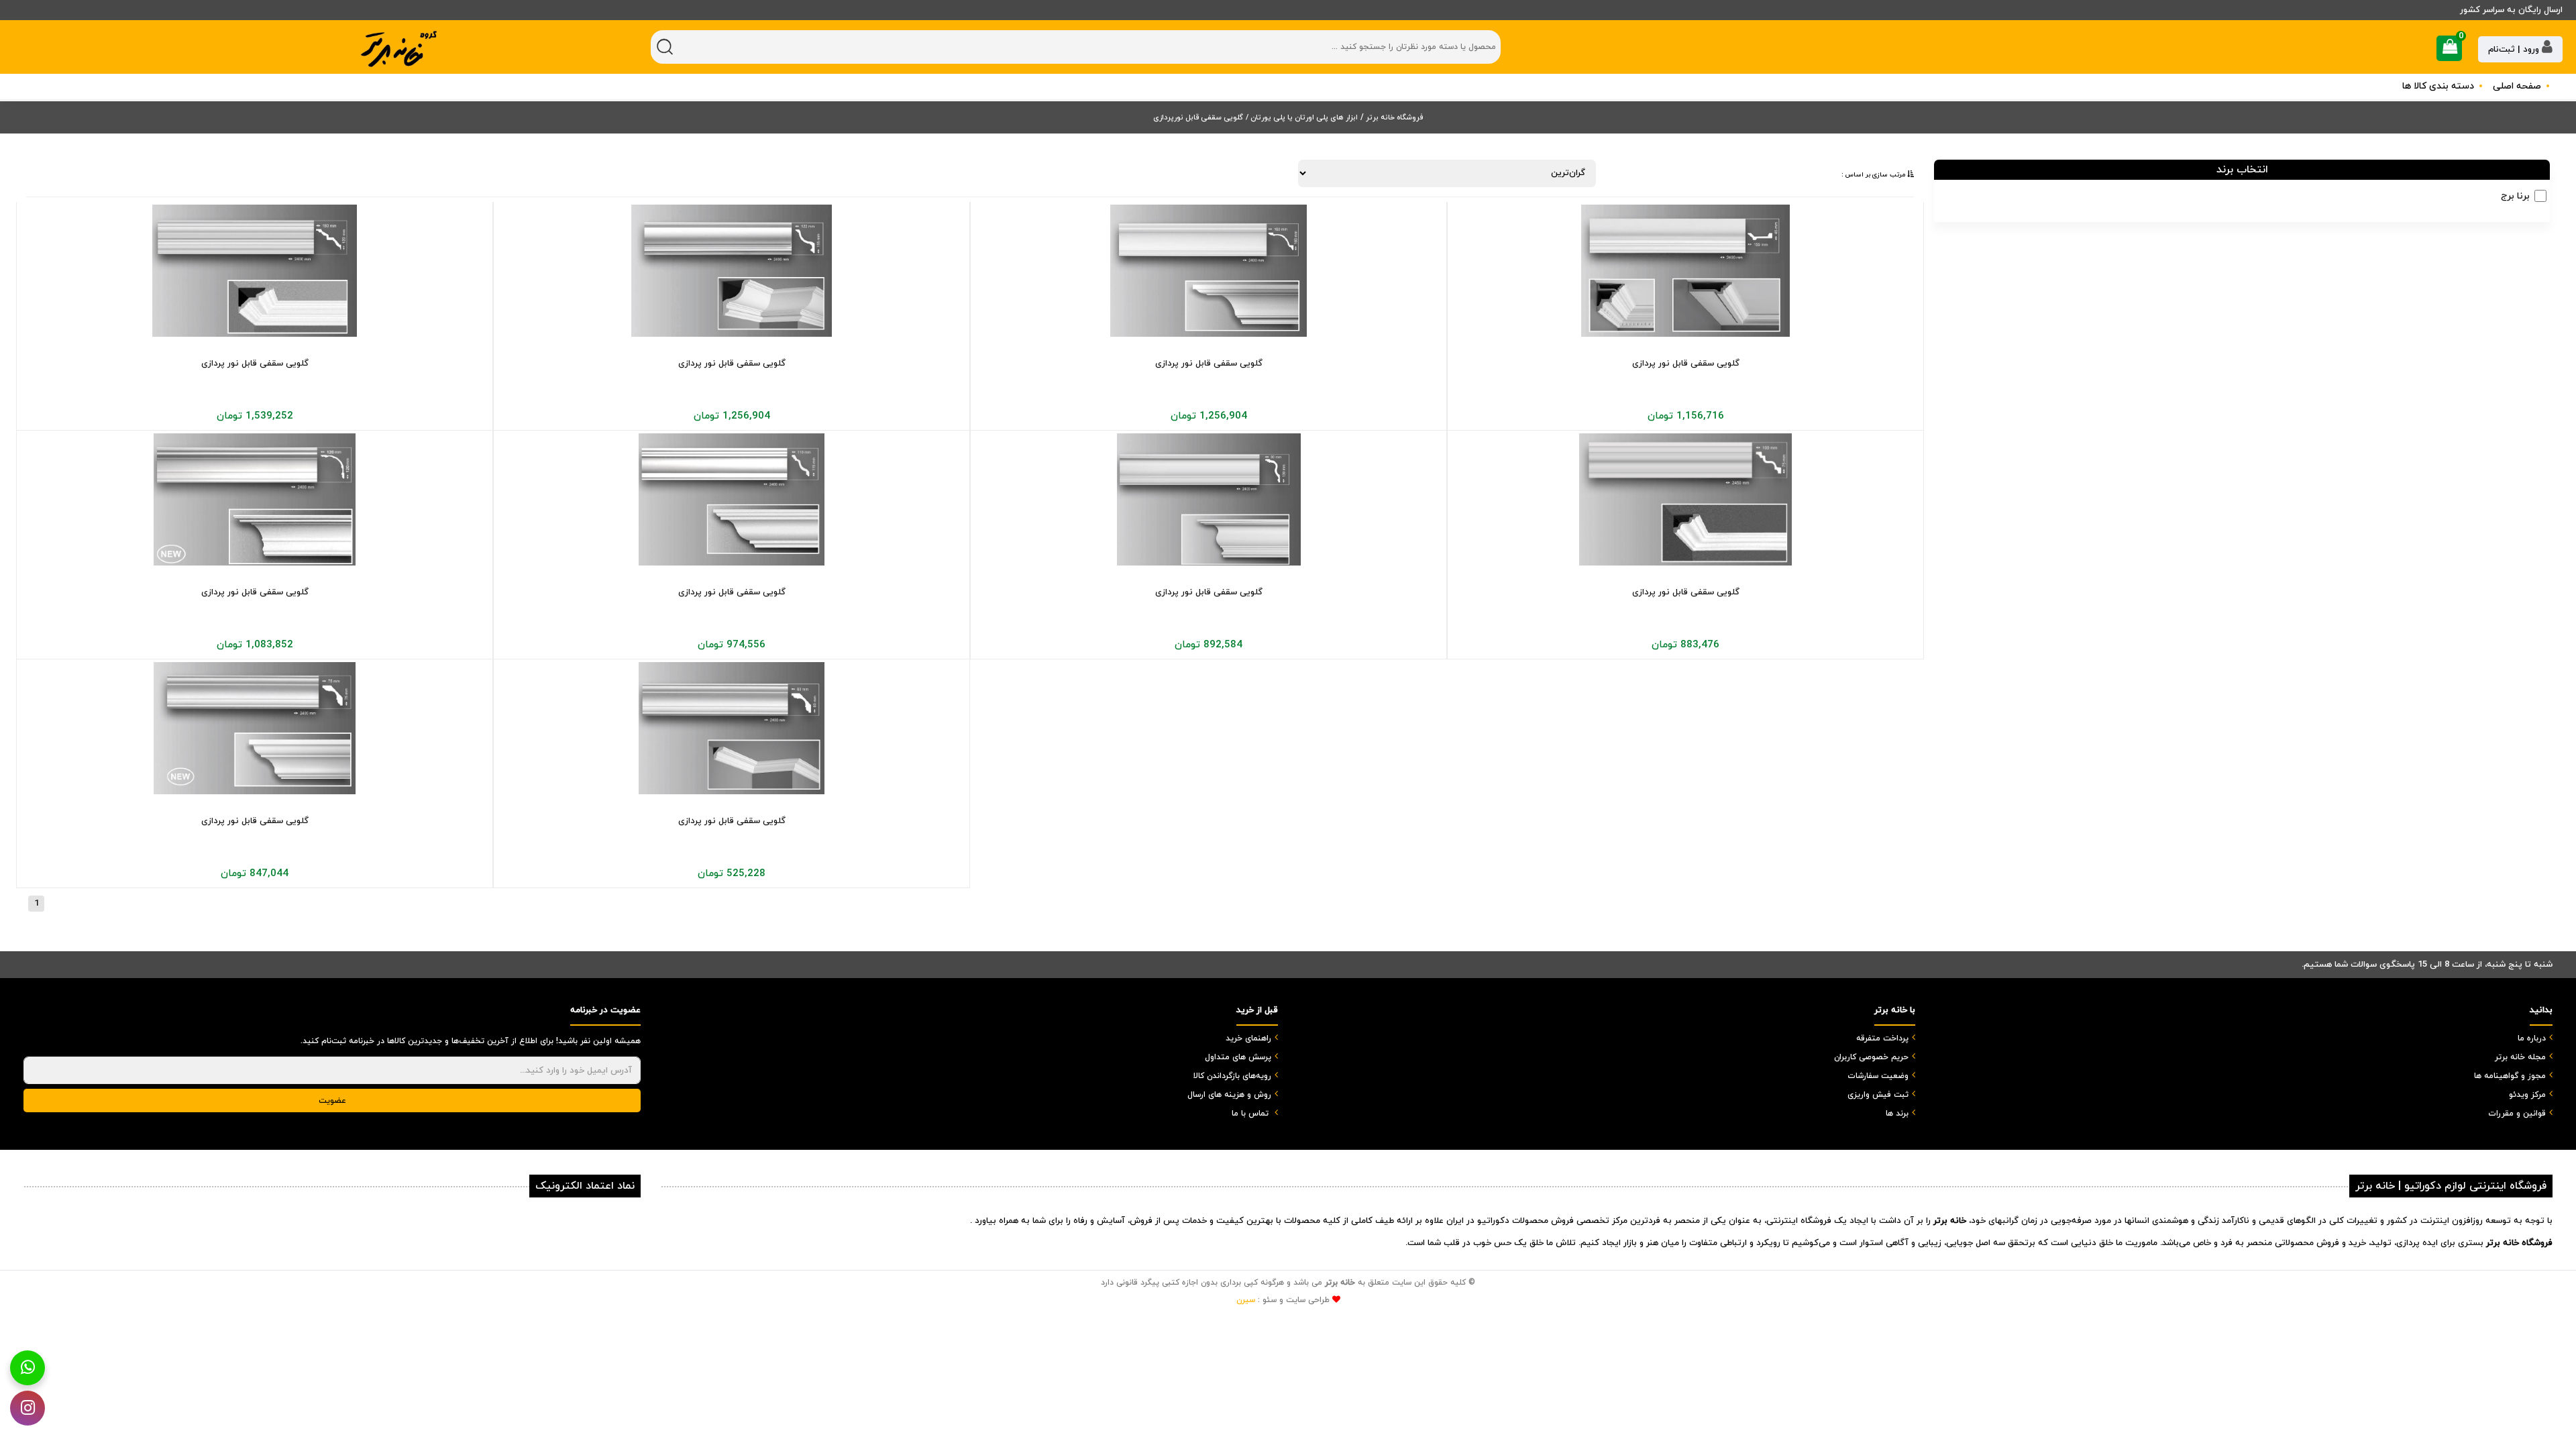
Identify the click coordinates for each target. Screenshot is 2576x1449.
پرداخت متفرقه (1882, 1038)
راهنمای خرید (1248, 1038)
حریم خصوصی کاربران (1871, 1057)
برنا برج (2515, 196)
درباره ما (2532, 1038)
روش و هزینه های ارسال (1229, 1095)
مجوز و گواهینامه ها (2510, 1076)
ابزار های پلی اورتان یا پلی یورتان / (1302, 117)
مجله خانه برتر (2520, 1057)
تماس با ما (1250, 1114)
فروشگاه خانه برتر (1393, 117)
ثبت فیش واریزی (1878, 1095)
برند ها (1897, 1114)
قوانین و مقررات (2517, 1114)
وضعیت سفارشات (1878, 1076)
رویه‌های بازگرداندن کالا (1232, 1076)
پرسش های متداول (1238, 1057)
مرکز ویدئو (2527, 1095)
